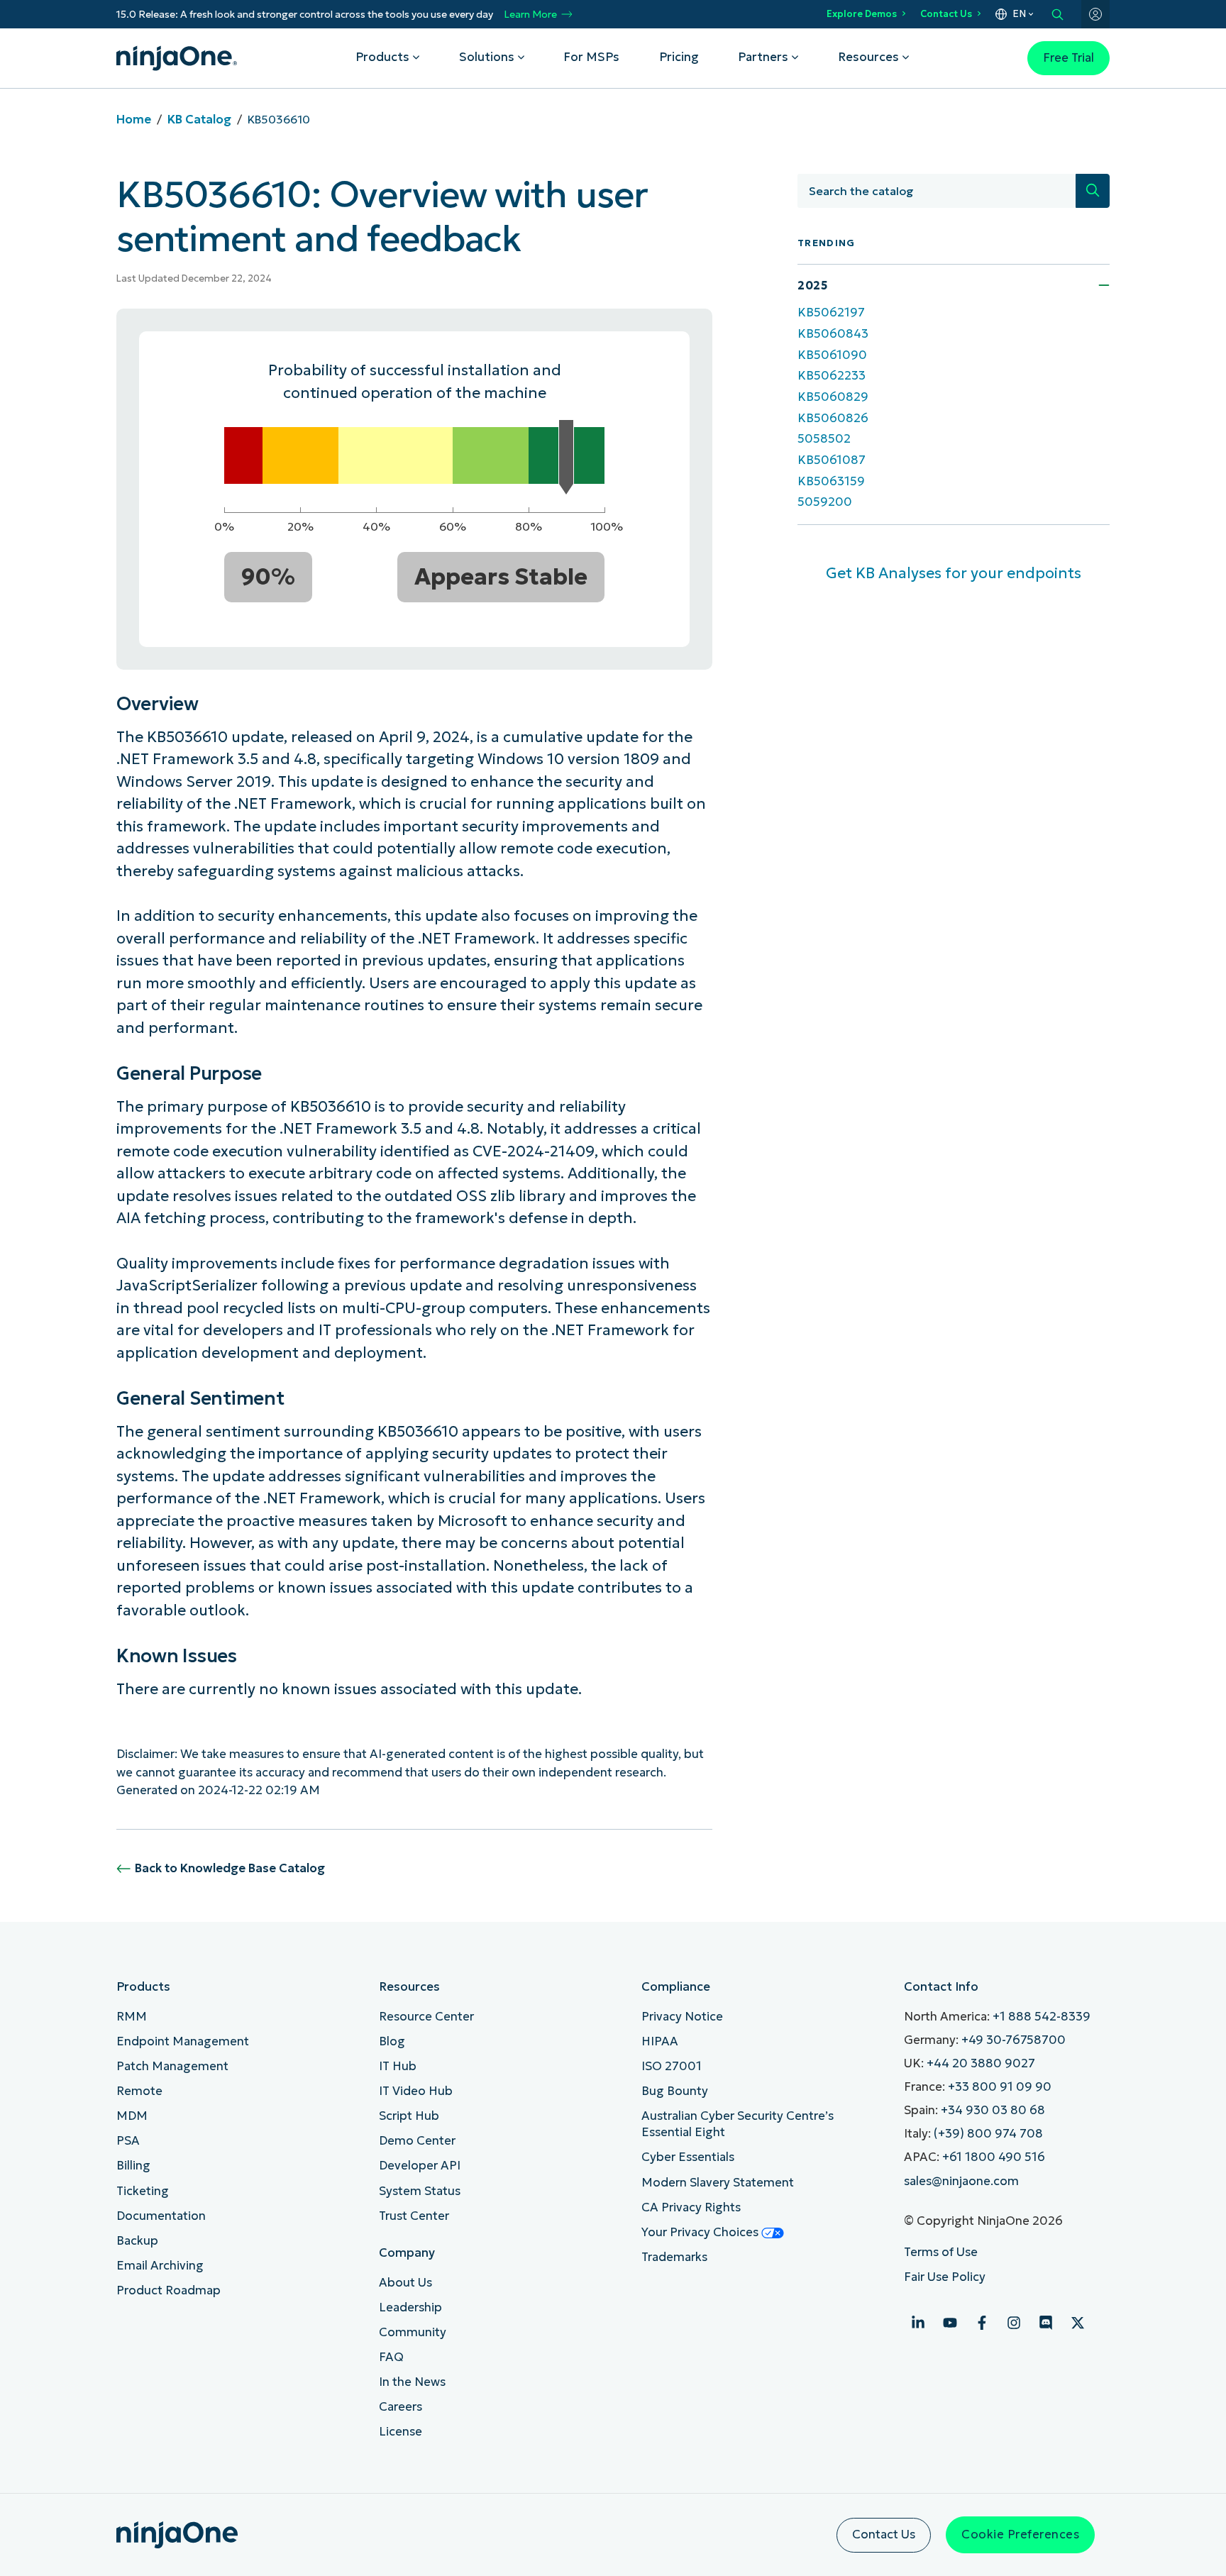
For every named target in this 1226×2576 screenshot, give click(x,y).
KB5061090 (832, 355)
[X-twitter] (1078, 2323)
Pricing (679, 57)
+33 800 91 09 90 (1000, 2087)
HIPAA (660, 2041)
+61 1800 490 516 (994, 2157)
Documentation (161, 2216)
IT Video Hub (416, 2091)
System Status (420, 2191)
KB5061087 (832, 460)
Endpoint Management (183, 2041)
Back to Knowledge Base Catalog (230, 1868)
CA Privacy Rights (691, 2207)
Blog (392, 2041)
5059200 (825, 502)
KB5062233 (832, 376)
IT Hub (398, 2066)
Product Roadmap (169, 2290)
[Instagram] (1014, 2323)
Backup (137, 2241)
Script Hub (409, 2116)
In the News (412, 2382)
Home (134, 120)
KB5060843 (833, 334)
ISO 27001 (672, 2066)
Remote (139, 2091)
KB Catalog (199, 120)
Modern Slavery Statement (718, 2183)
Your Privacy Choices (701, 2232)
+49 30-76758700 (1014, 2040)
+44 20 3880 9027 (981, 2063)
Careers (401, 2407)
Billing (133, 2166)
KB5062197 (831, 313)
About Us (405, 2283)
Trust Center (414, 2216)
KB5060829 (833, 397)
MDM (132, 2116)
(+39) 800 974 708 (988, 2134)
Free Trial (1068, 58)
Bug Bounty (675, 2091)
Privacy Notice (682, 2017)
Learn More (530, 15)
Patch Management (172, 2066)
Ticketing (143, 2191)
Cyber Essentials (688, 2157)
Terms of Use (941, 2252)
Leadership (410, 2307)
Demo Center (417, 2141)
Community (413, 2332)
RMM (132, 2017)
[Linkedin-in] (918, 2323)
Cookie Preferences (1020, 2534)
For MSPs (591, 57)
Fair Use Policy (945, 2277)
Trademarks (674, 2257)
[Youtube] (950, 2323)
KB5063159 (831, 481)
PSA (128, 2141)
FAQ (391, 2357)
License (401, 2432)
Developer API (420, 2166)
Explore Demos (862, 14)
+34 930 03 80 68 (993, 2110)
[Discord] (1046, 2323)
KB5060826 (833, 418)
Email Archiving (160, 2266)
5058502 (824, 439)
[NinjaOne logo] (177, 58)
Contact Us (946, 14)
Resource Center (426, 2017)
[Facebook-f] (982, 2323)
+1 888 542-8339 (1042, 2017)
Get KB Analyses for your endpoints (954, 573)
